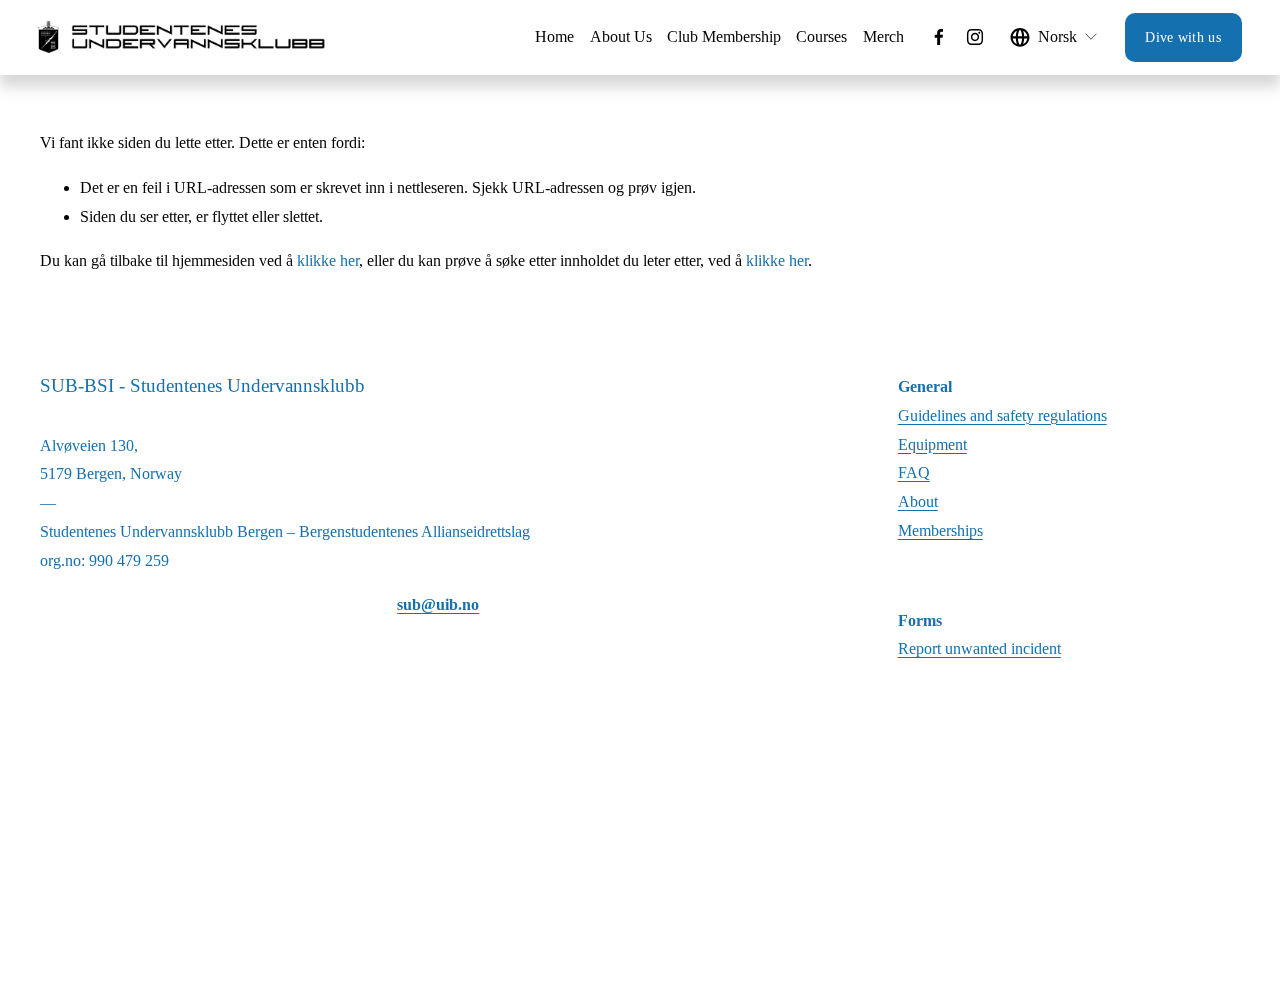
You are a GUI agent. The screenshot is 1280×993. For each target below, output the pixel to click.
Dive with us (1182, 37)
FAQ (914, 472)
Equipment (932, 444)
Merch (883, 36)
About (918, 501)
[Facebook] (939, 37)
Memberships (940, 530)
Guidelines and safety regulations (1002, 415)
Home (554, 36)
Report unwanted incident (979, 648)
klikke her (328, 260)
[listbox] (1054, 37)
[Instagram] (975, 37)
